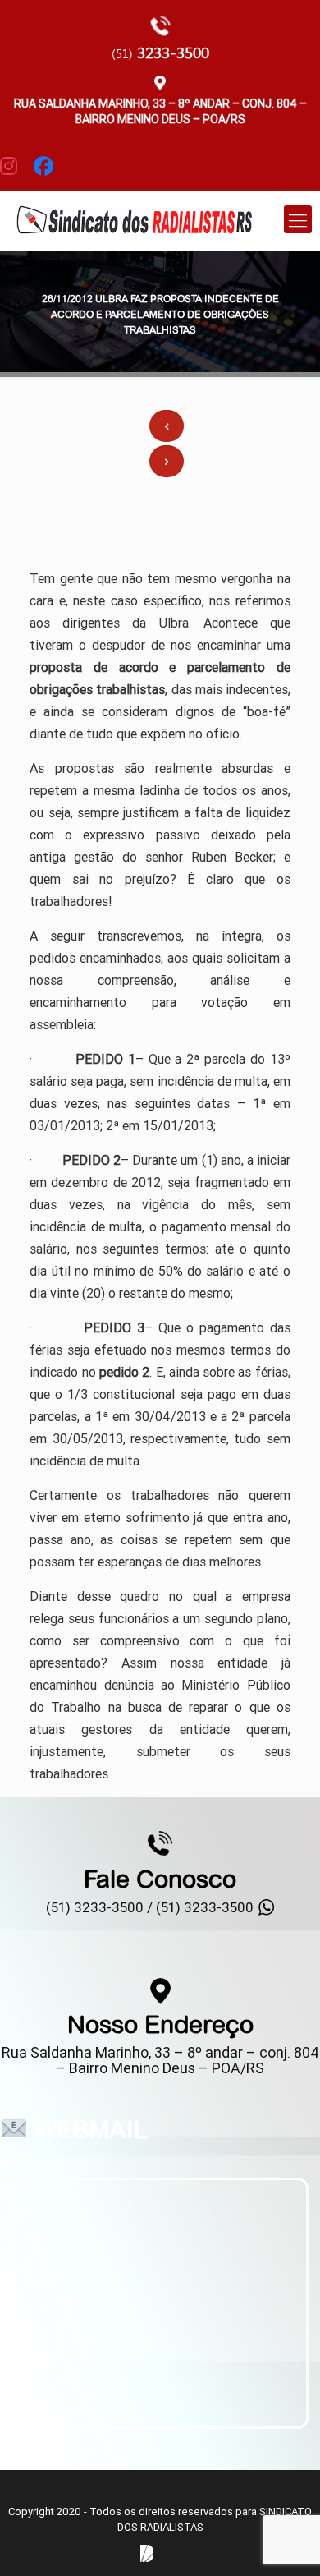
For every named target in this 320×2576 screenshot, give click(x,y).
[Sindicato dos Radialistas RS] (134, 218)
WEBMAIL (91, 2129)
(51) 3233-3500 (205, 1907)
